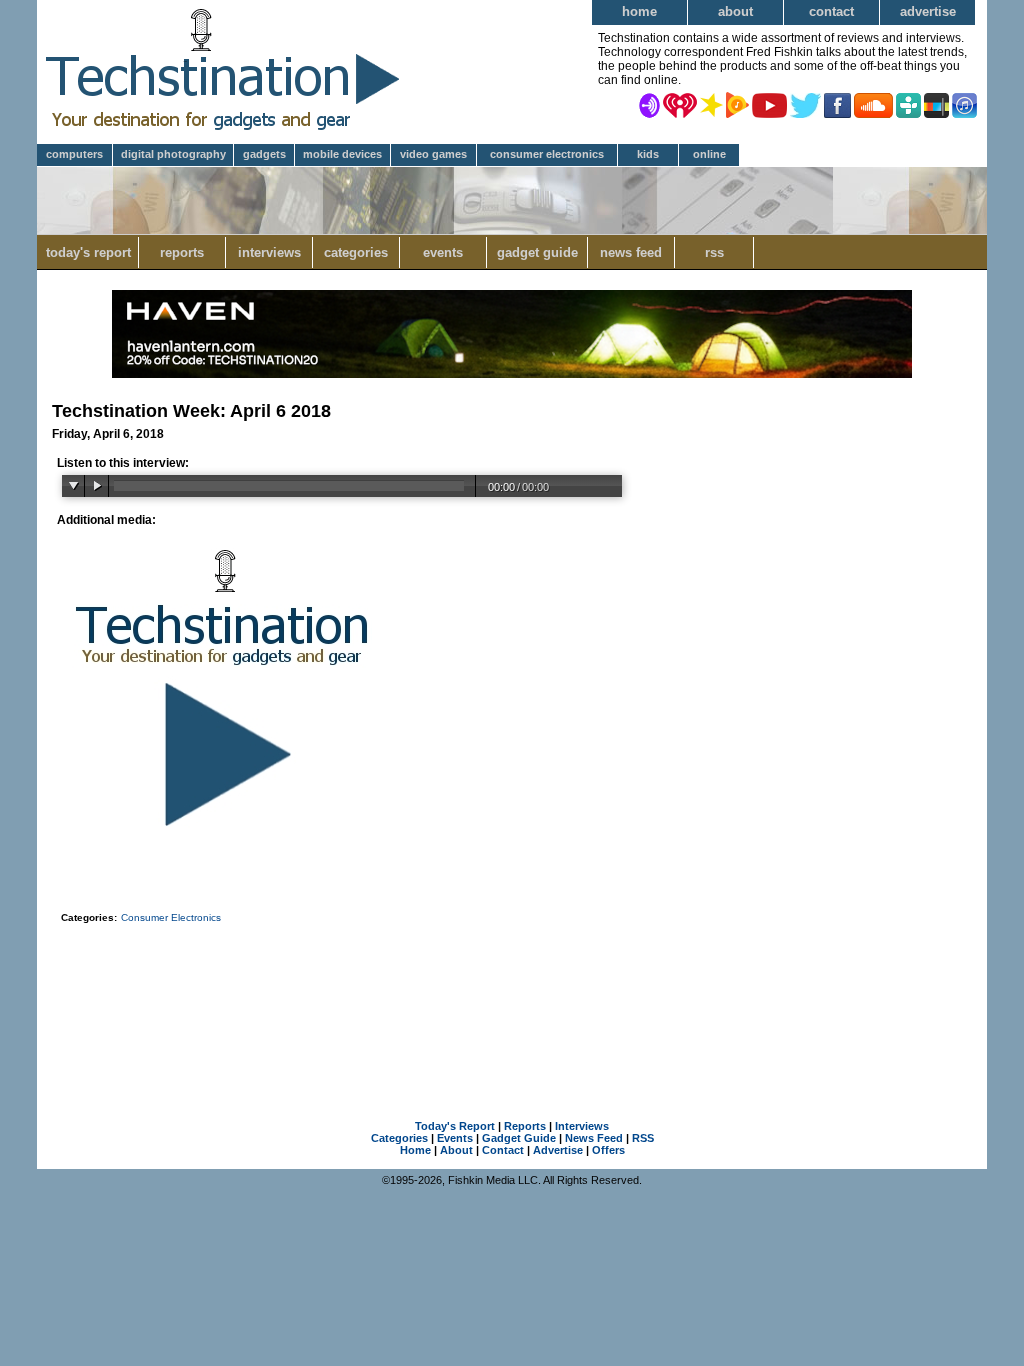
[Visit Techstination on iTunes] (964, 104)
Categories (356, 252)
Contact (831, 11)
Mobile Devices (342, 154)
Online (709, 154)
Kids (648, 154)
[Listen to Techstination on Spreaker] (711, 104)
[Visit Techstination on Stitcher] (936, 104)
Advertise (928, 11)
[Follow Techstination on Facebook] (837, 104)
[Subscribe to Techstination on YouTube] (769, 104)
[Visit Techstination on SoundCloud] (873, 104)
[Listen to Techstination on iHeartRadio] (680, 104)
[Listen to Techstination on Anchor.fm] (649, 104)
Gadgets (264, 154)
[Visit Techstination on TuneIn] (908, 104)
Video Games (433, 154)
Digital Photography (173, 154)
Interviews (269, 252)
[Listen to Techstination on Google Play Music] (737, 104)
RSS (714, 252)
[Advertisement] (512, 996)
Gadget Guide (537, 252)
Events (443, 252)
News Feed (631, 252)
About (735, 11)
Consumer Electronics (547, 154)
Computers (74, 154)
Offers (608, 1150)
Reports (182, 252)
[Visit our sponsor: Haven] (512, 374)
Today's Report (88, 252)
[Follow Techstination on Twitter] (805, 104)
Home (639, 11)
